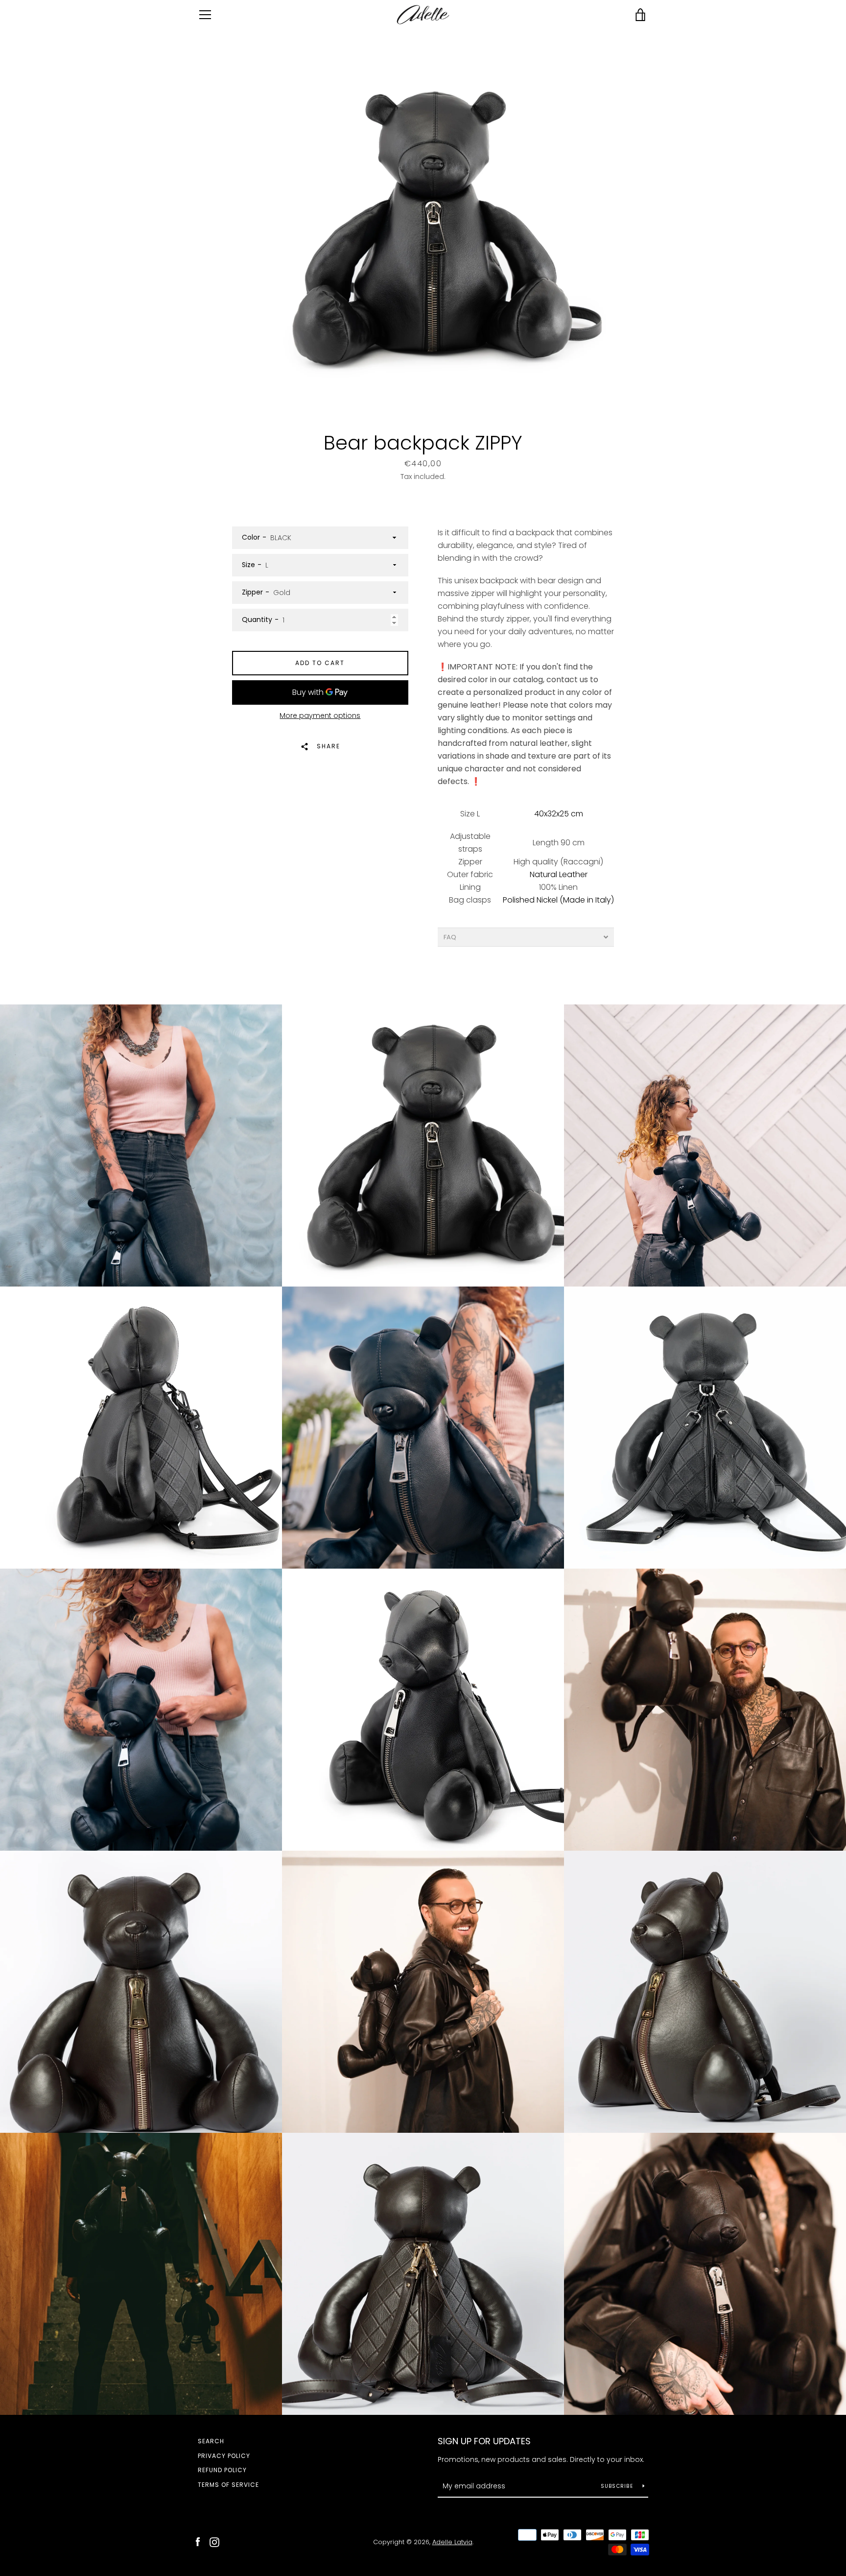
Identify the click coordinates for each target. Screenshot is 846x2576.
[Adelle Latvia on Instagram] (214, 2541)
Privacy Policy (224, 2456)
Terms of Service (228, 2485)
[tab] (526, 937)
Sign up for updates (484, 2441)
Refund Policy (222, 2470)
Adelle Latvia (452, 2542)
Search (211, 2441)
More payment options (320, 716)
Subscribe (618, 2486)
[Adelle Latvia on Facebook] (198, 2541)
